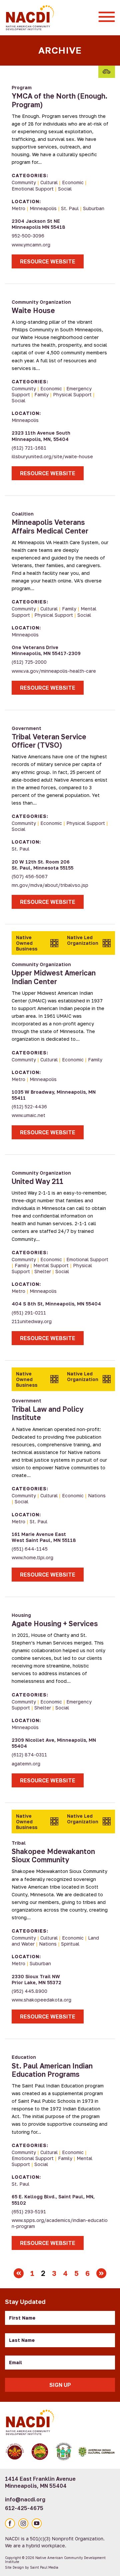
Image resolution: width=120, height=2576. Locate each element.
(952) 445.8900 (29, 1991)
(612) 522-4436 (29, 1106)
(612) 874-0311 (29, 1755)
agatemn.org (26, 1764)
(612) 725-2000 (29, 662)
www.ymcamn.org (31, 245)
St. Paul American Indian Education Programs (52, 2070)
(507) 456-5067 (30, 876)
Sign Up (60, 2385)
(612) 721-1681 (29, 448)
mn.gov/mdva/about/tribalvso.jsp (50, 885)
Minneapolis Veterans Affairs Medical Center (50, 526)
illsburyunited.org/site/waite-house (52, 456)
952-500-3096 (28, 236)
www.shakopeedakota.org (41, 2000)
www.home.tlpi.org (32, 1557)
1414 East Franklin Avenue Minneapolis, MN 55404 (40, 2482)
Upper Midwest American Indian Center (54, 977)
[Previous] (19, 2273)
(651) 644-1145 (30, 1549)
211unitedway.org (32, 1321)
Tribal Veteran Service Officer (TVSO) (49, 741)
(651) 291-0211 (29, 1313)
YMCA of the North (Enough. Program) (59, 100)
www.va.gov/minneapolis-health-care (54, 671)
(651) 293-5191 (29, 2211)
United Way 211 (37, 1181)
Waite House (33, 310)
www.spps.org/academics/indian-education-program (60, 2223)
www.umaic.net (28, 1115)
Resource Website (48, 261)
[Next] (101, 2273)
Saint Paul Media (44, 2567)
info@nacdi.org (25, 2499)
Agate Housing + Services (55, 1624)
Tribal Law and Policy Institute (47, 1413)
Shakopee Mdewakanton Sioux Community (53, 1855)
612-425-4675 (24, 2508)
